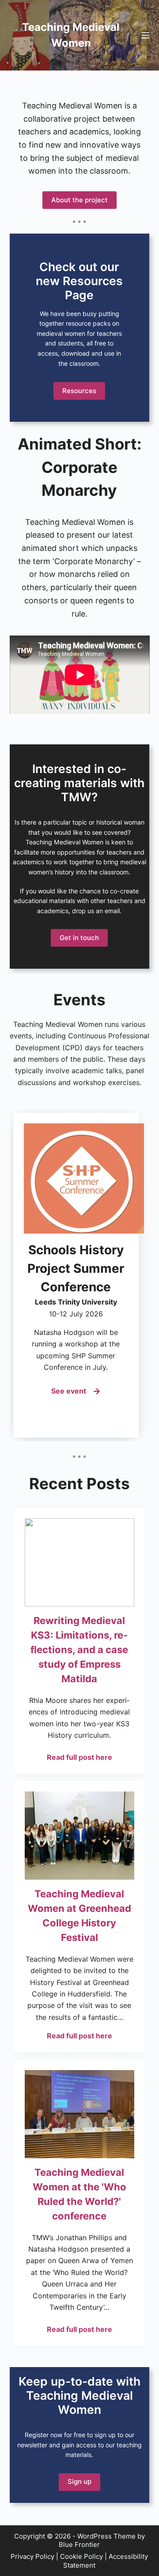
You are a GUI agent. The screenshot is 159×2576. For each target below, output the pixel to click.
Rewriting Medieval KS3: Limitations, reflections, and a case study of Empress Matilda (79, 1650)
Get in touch (79, 938)
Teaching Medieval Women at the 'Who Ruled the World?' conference (79, 2194)
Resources (79, 391)
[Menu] (145, 35)
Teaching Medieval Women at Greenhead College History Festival (79, 1916)
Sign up (79, 2481)
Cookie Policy (81, 2556)
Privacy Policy (32, 2556)
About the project (79, 200)
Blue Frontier (79, 2544)
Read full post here (79, 1757)
